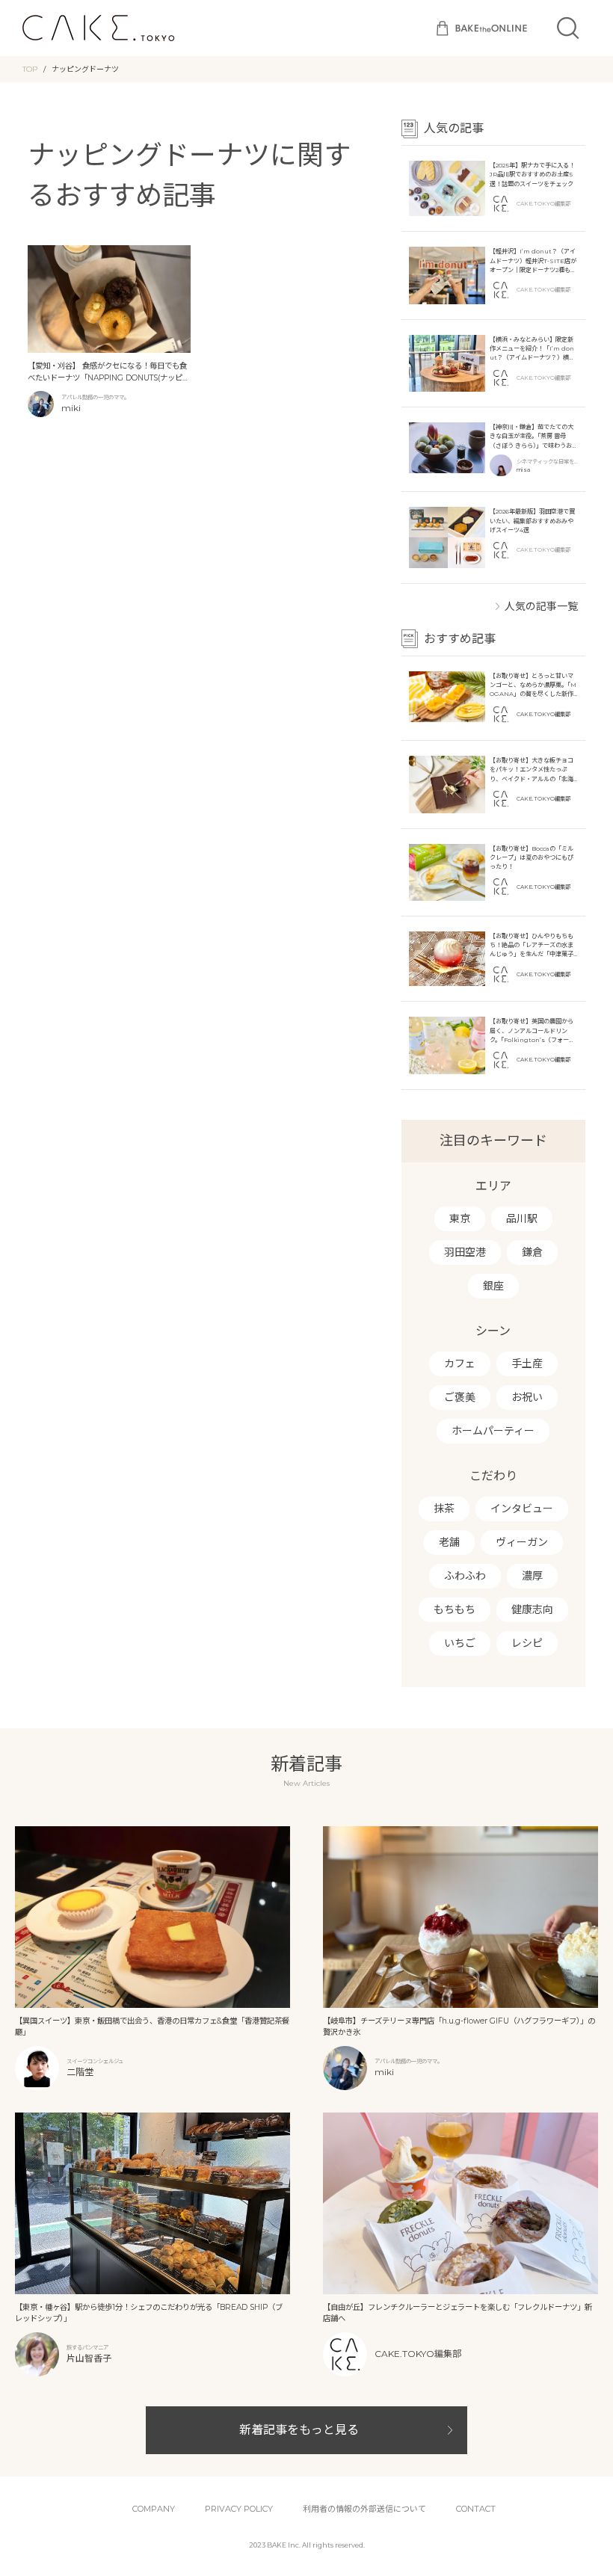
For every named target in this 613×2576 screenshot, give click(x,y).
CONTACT (476, 2509)
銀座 (493, 1286)
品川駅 (522, 1218)
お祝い (527, 1397)
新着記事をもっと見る (299, 2430)
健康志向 (532, 1609)
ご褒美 (460, 1397)
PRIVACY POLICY (239, 2509)
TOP (30, 69)
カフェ (460, 1364)
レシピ (527, 1643)
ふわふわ (465, 1576)
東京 (460, 1218)
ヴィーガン (522, 1542)
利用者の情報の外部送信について (364, 2509)
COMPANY (154, 2509)
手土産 (527, 1364)
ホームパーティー (493, 1431)
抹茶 (444, 1509)
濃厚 (532, 1576)
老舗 (449, 1542)
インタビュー (522, 1509)
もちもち (455, 1609)
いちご (460, 1643)
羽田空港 (465, 1252)
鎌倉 (532, 1252)
